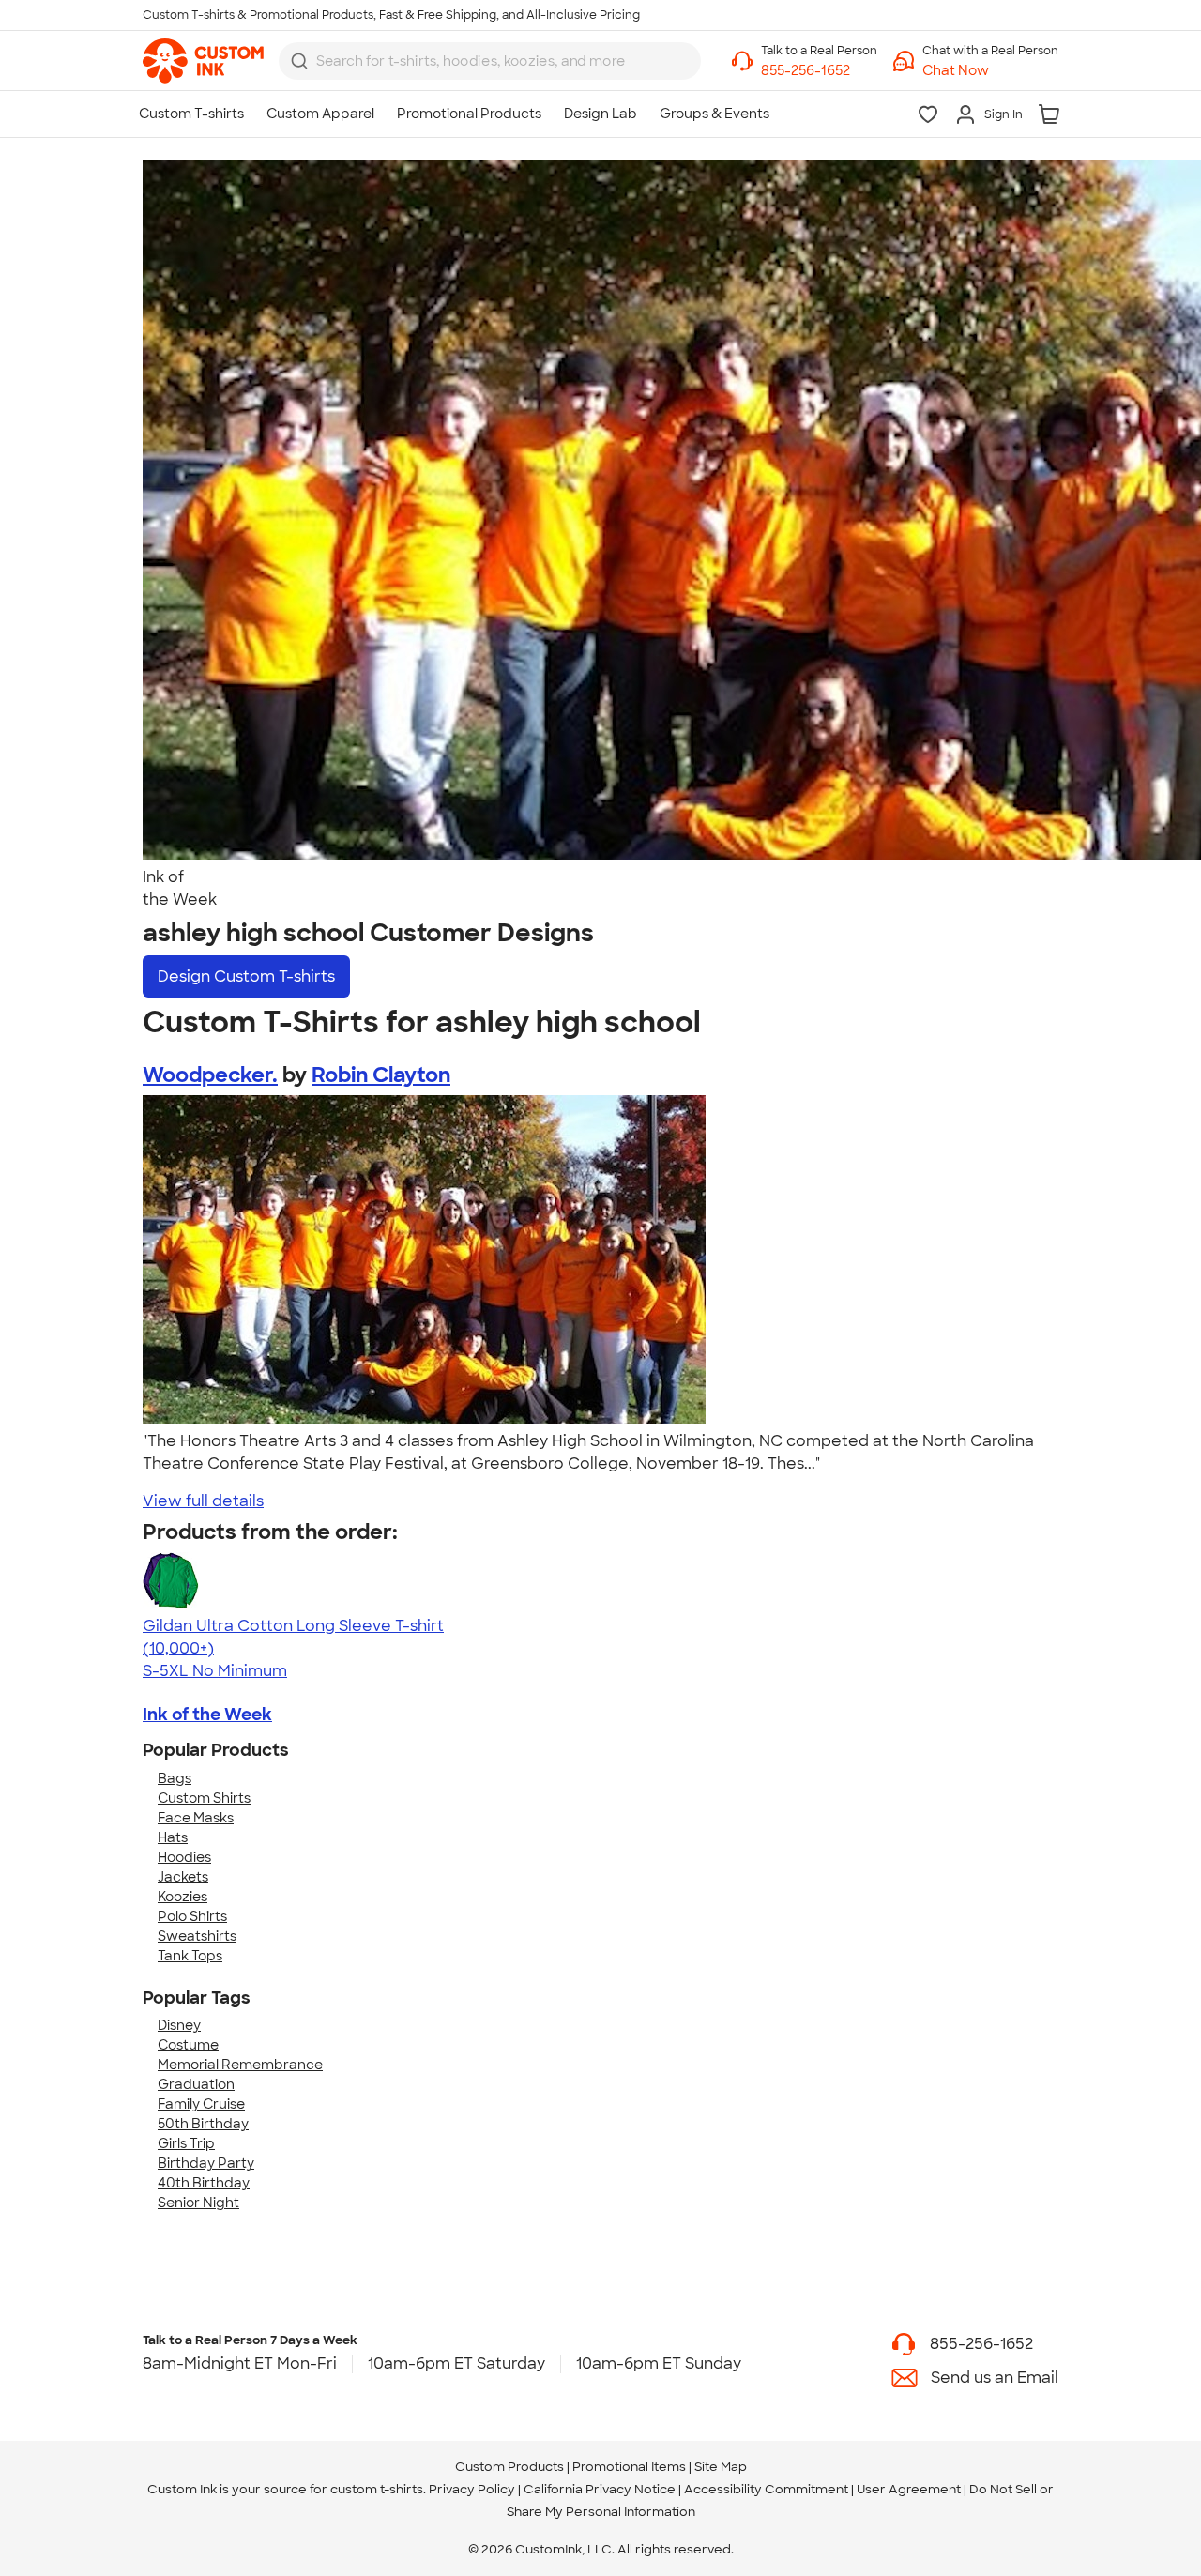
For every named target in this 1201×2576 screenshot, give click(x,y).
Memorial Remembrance (240, 2065)
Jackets (183, 1877)
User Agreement (909, 2489)
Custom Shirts (204, 1798)
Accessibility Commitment (766, 2489)
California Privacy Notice (600, 2489)
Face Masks (196, 1818)
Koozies (182, 1897)
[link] (203, 61)
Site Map (721, 2467)
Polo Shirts (192, 1916)
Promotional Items (629, 2467)
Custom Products (509, 2467)
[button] (990, 71)
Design (246, 976)
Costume (188, 2045)
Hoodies (184, 1857)
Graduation (196, 2084)
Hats (173, 1837)
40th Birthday (204, 2183)
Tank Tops (190, 1956)
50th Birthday (203, 2124)
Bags (175, 1778)
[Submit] (299, 61)
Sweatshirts (197, 1936)
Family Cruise (201, 2104)
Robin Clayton (381, 1075)
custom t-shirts (377, 2489)
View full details (203, 1501)
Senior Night (198, 2203)
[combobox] (490, 61)
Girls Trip (186, 2143)
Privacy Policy (472, 2489)
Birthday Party (206, 2163)
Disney (179, 2025)
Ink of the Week (207, 1715)
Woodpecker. (210, 1075)
